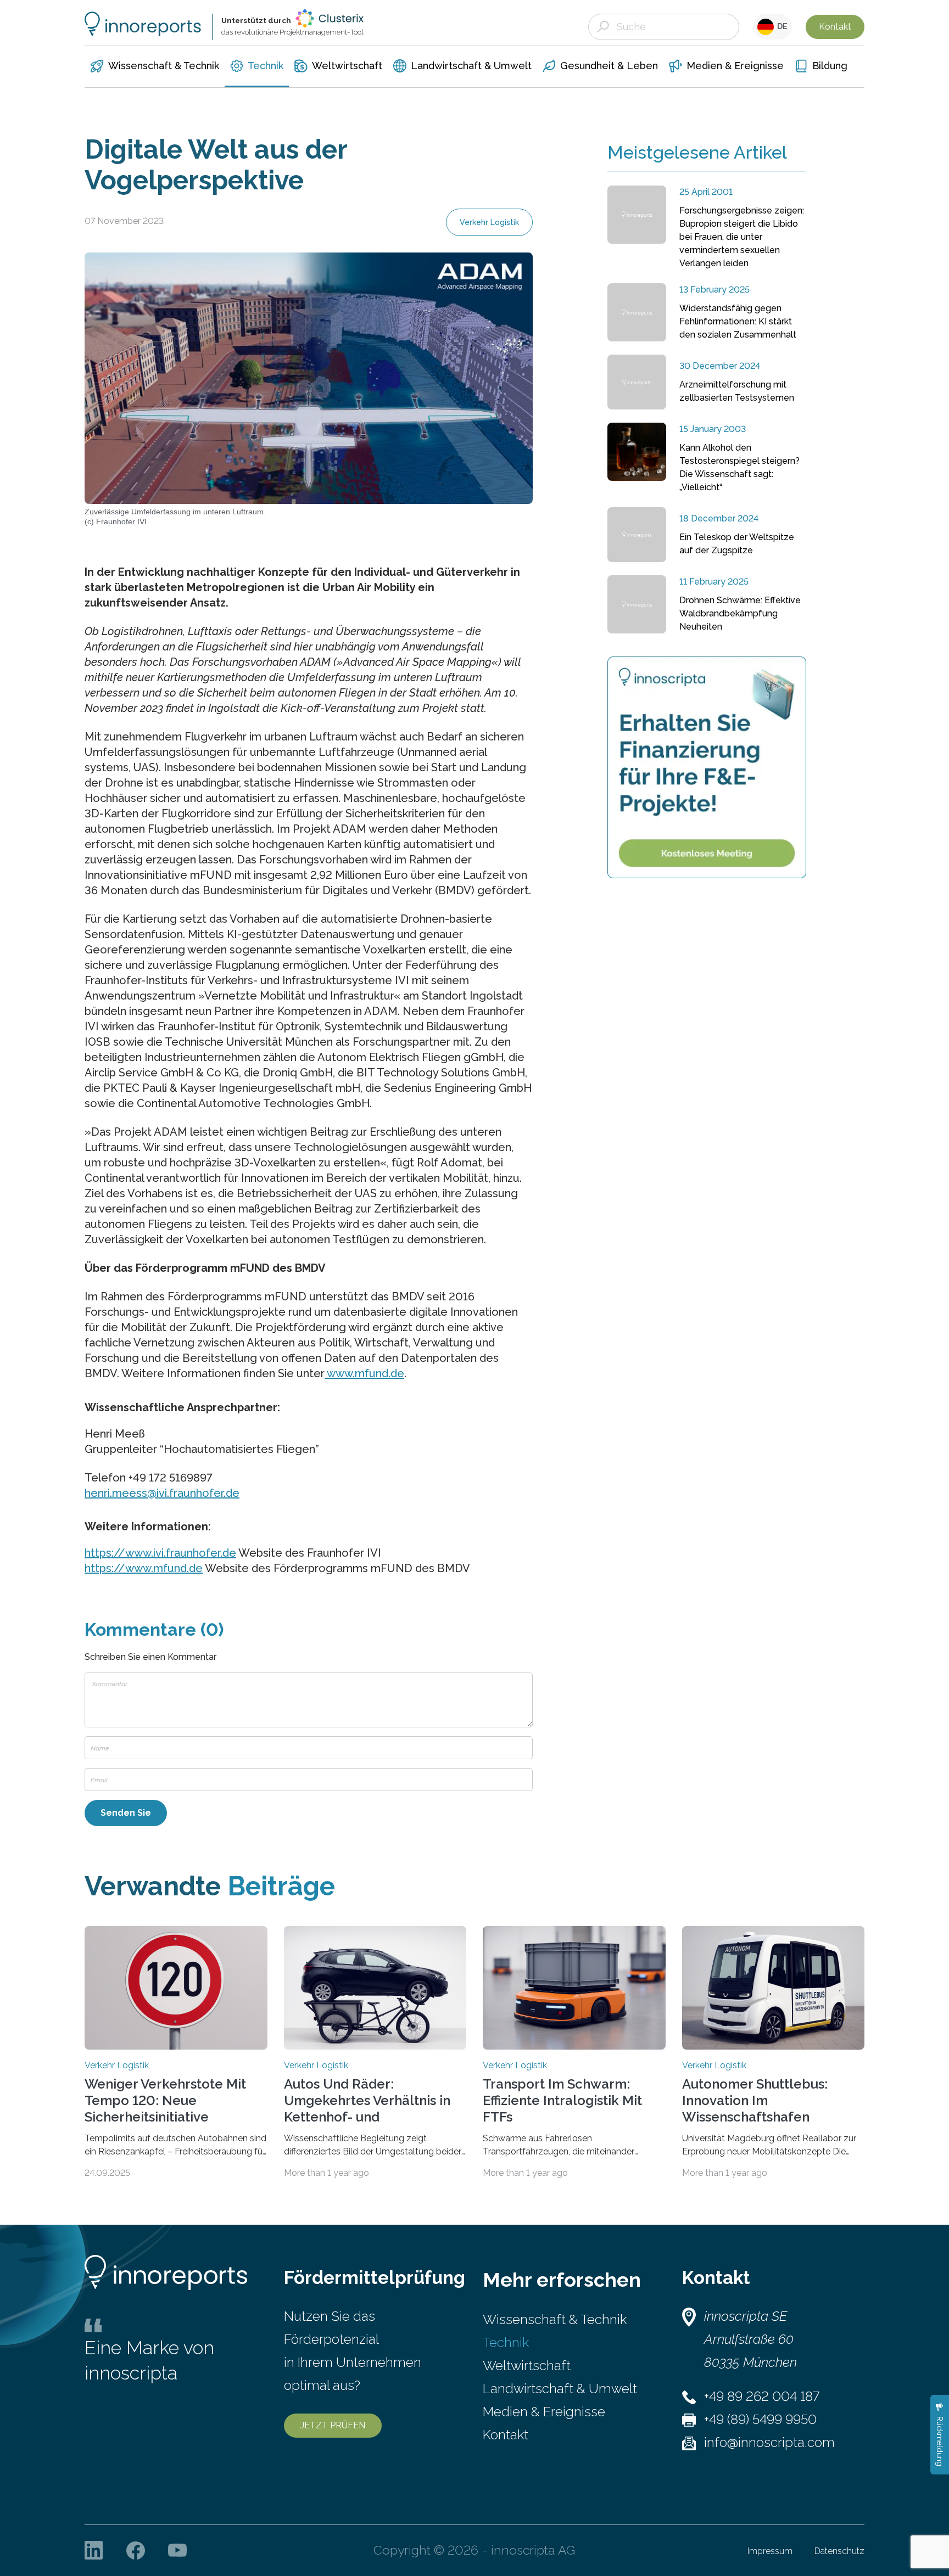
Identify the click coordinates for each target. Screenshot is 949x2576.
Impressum (770, 2551)
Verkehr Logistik (489, 222)
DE (781, 26)
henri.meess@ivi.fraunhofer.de (162, 1493)
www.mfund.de (364, 1373)
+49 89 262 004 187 (762, 2396)
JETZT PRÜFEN (333, 2425)
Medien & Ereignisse (544, 2412)
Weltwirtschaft (527, 2365)
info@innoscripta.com (769, 2442)
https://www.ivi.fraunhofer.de (160, 1553)
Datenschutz (839, 2551)
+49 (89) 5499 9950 (760, 2419)
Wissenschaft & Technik (555, 2319)
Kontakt (835, 27)
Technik (506, 2342)
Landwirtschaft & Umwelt (560, 2389)
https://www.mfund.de (144, 1568)
